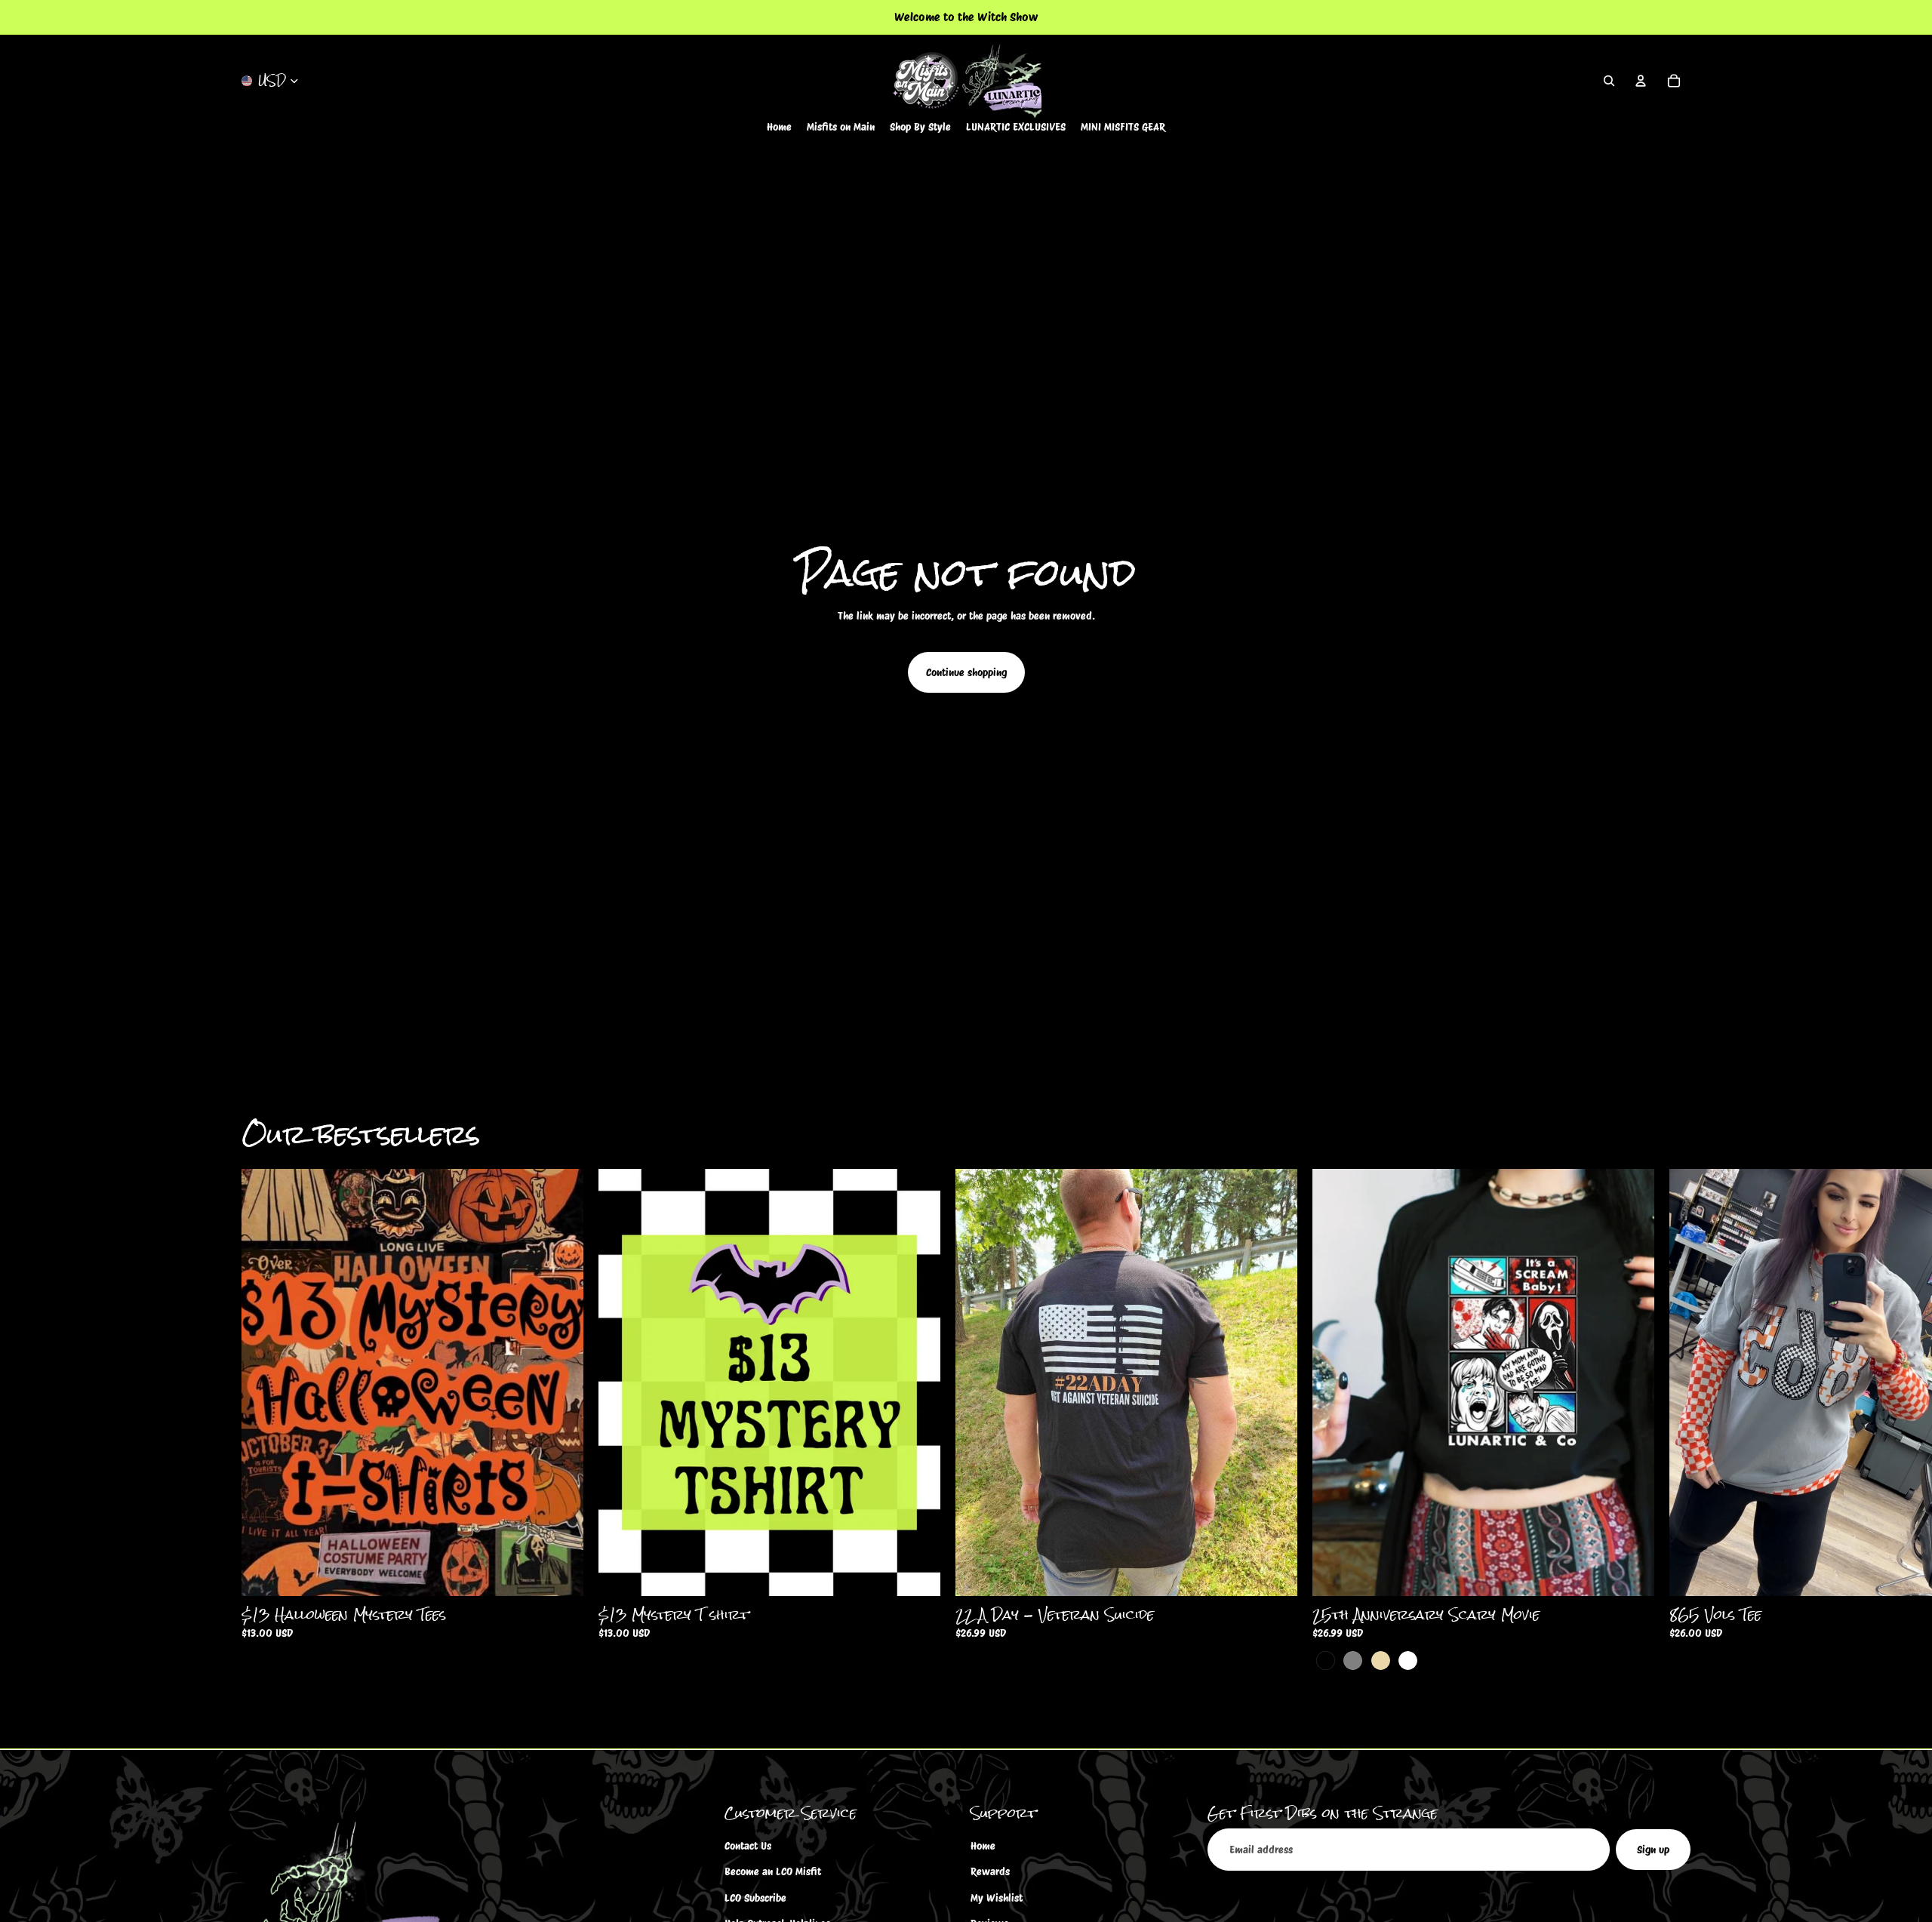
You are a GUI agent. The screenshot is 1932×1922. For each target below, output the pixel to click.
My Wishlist (997, 1898)
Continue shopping (966, 672)
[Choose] (560, 1573)
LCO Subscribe (755, 1898)
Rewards (990, 1872)
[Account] (1641, 81)
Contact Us (748, 1846)
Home (983, 1846)
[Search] (1609, 81)
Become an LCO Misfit (773, 1872)
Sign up (1653, 1850)
